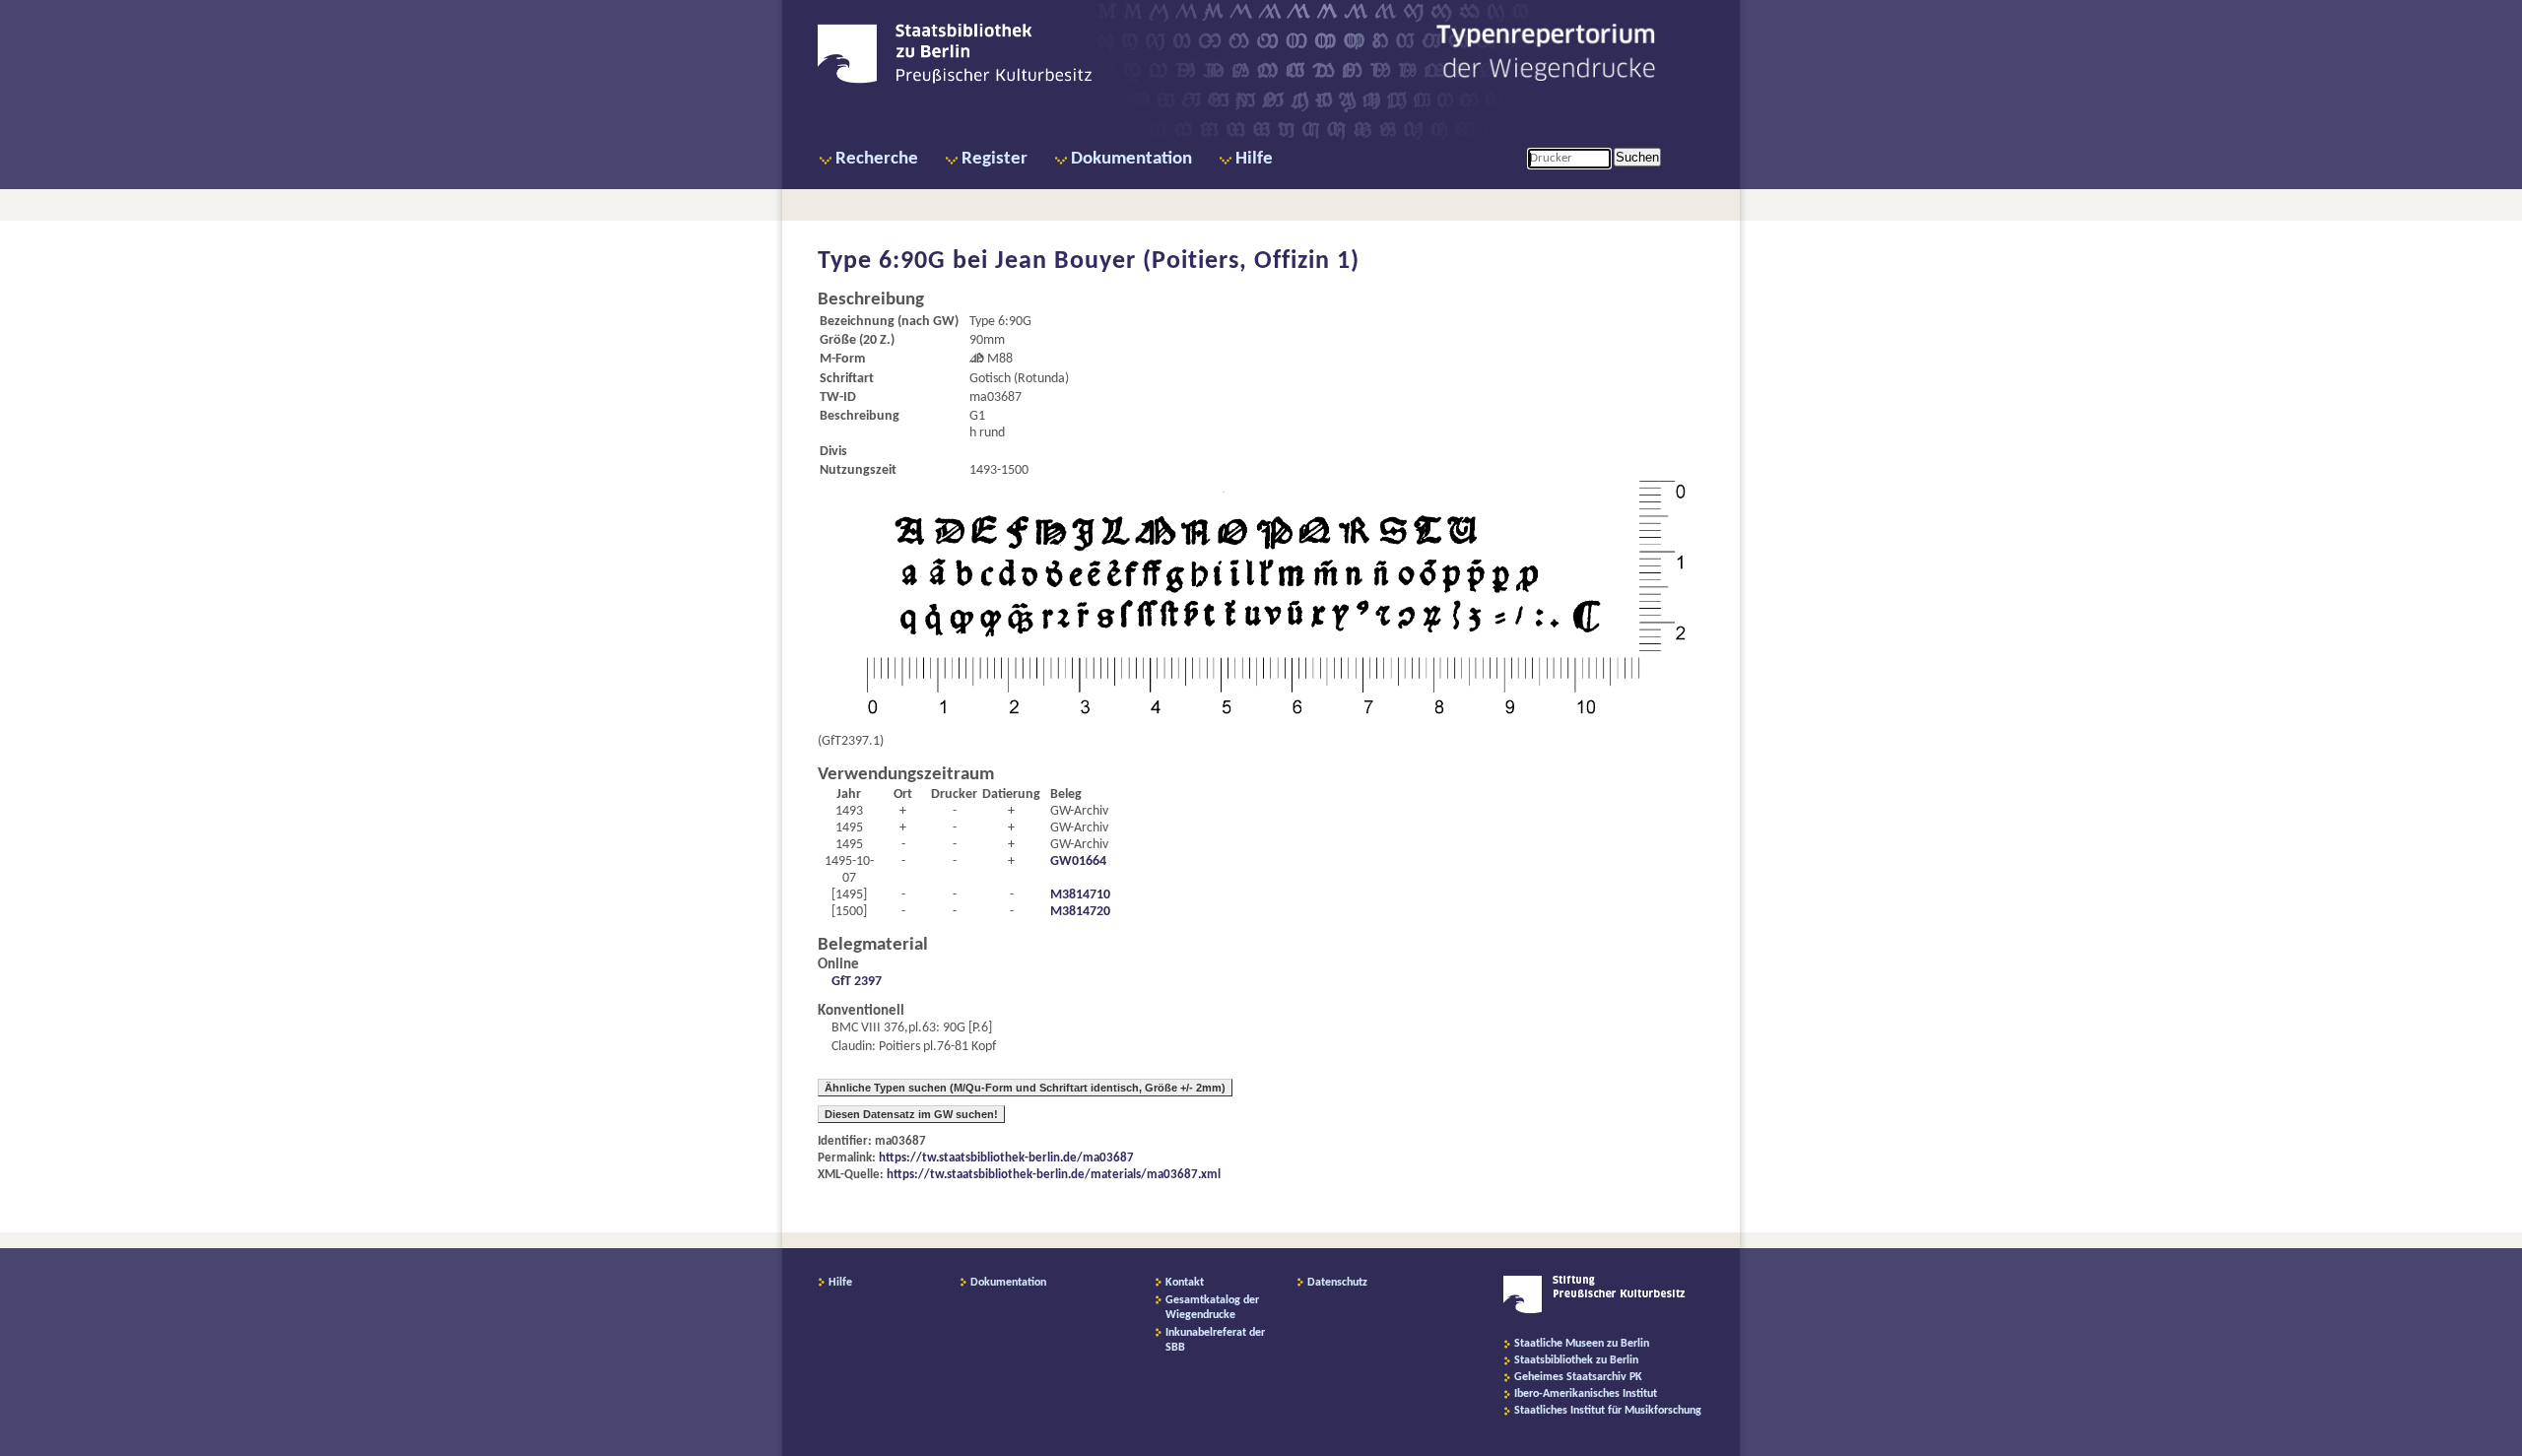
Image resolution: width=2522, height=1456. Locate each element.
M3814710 (1080, 895)
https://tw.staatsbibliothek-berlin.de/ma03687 (1006, 1158)
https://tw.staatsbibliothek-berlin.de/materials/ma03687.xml (1054, 1175)
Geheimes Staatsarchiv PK (1578, 1377)
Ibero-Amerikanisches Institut (1586, 1394)
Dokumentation (1131, 159)
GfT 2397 (857, 982)
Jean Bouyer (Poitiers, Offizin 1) (1177, 262)
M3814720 (1080, 912)
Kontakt (1185, 1283)
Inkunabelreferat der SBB (1215, 1340)
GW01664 (1078, 861)
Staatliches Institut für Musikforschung (1608, 1411)
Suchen (1637, 157)
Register (995, 159)
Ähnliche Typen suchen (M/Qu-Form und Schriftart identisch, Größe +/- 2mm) (1025, 1088)
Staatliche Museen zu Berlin (1582, 1344)
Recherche (877, 159)
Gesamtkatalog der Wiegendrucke (1212, 1308)
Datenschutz (1337, 1283)
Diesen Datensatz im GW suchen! (911, 1114)
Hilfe (1254, 159)
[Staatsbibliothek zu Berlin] (955, 81)
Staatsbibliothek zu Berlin (1576, 1360)
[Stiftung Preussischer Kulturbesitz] (1594, 1310)
